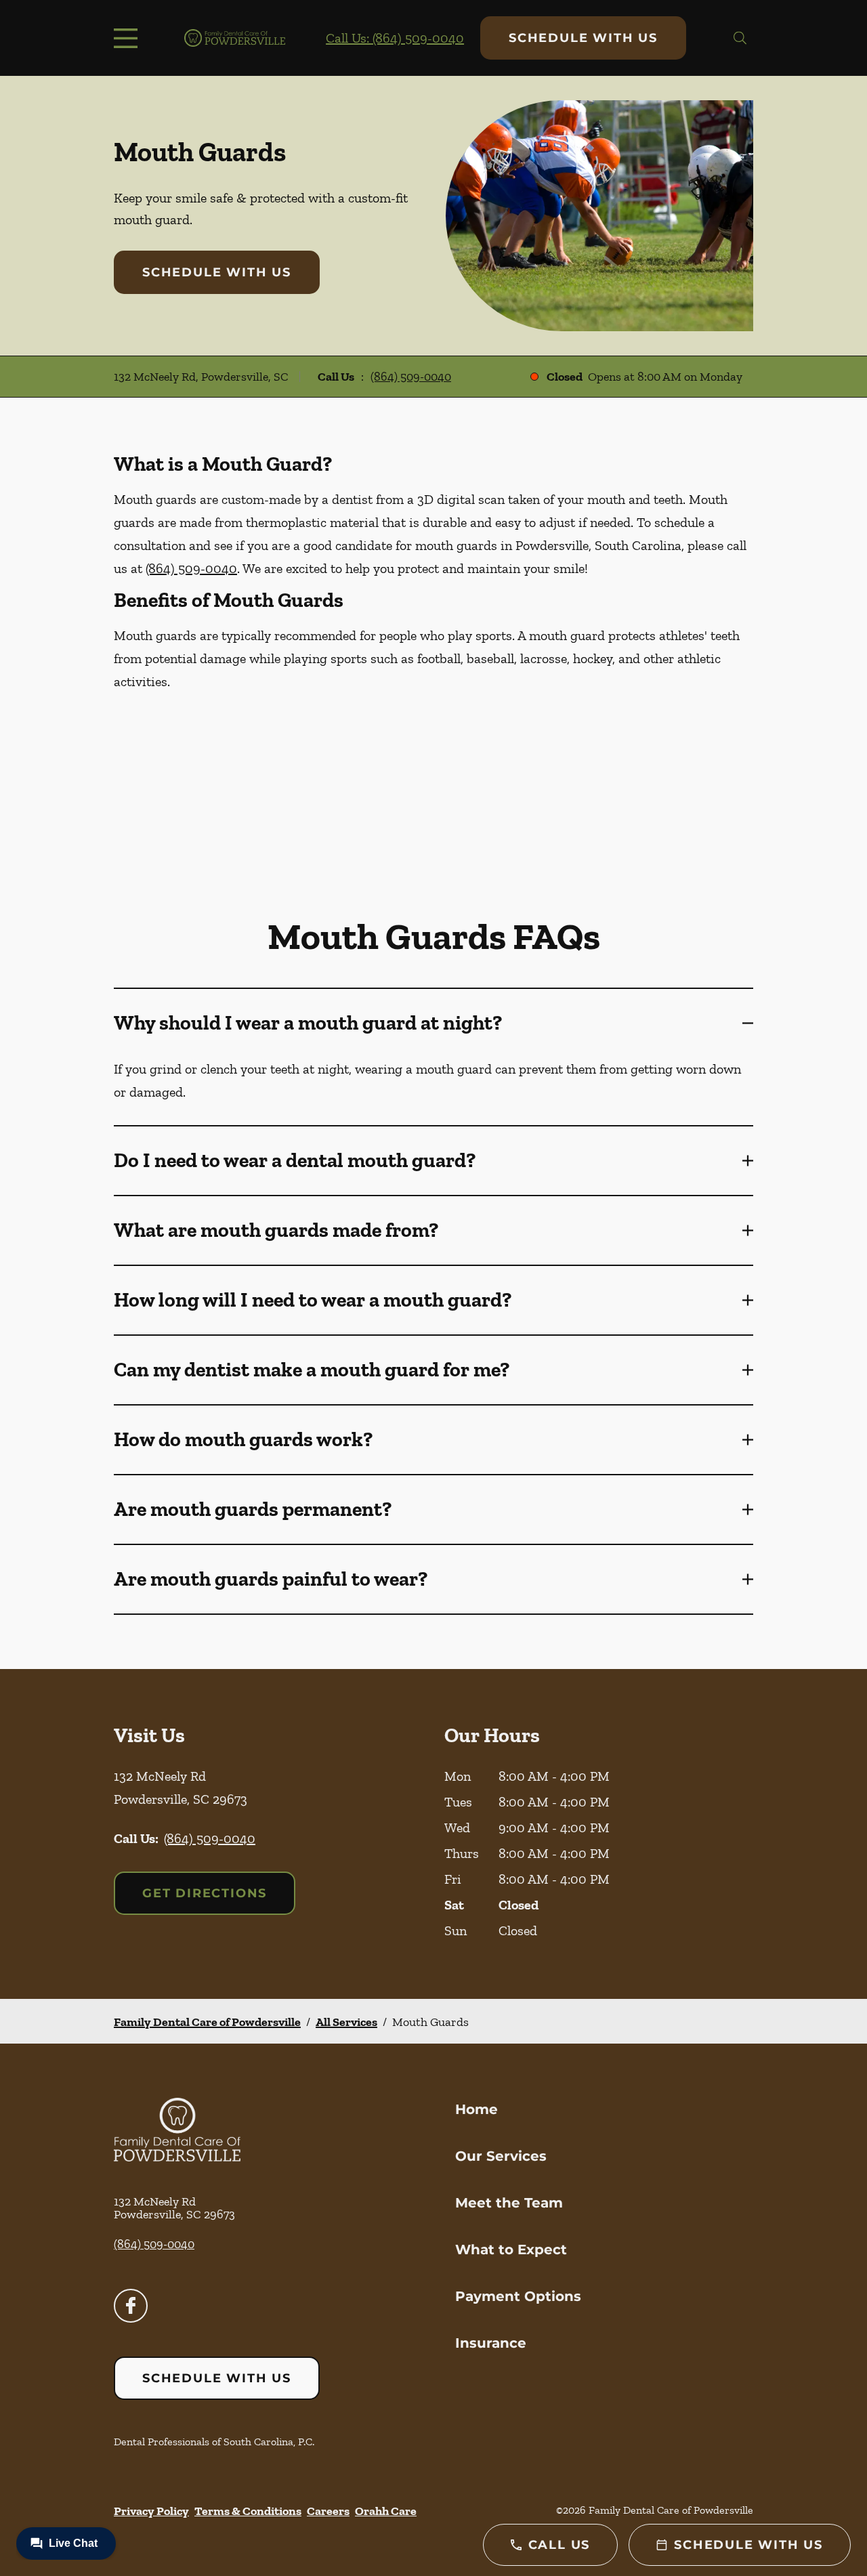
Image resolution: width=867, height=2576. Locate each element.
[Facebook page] (131, 2306)
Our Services (501, 2156)
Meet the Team (509, 2203)
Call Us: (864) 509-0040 (395, 38)
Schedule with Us (583, 38)
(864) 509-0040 (411, 377)
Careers (328, 2511)
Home (477, 2109)
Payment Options (518, 2296)
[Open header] (129, 38)
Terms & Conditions (248, 2511)
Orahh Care (386, 2511)
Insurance (491, 2343)
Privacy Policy (151, 2511)
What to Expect (511, 2250)
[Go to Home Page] (235, 38)
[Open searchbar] (740, 38)
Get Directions (205, 1893)
